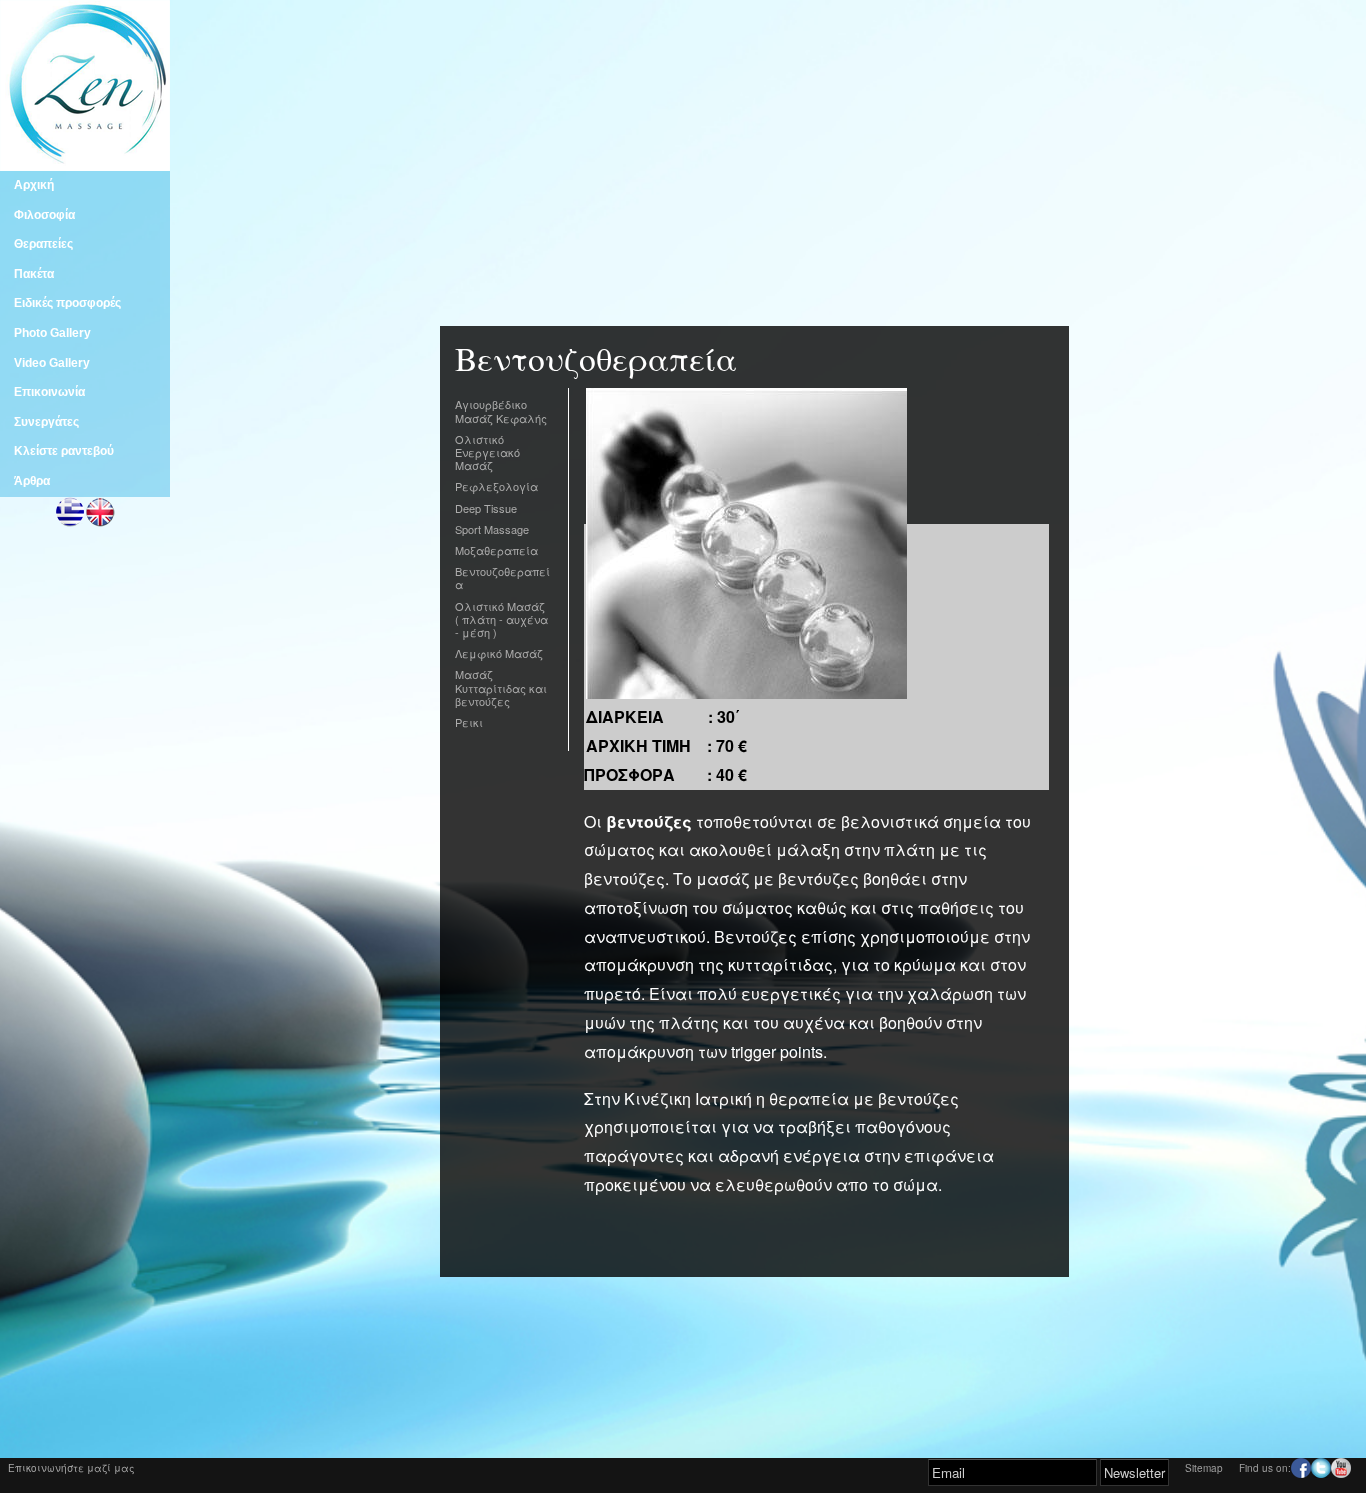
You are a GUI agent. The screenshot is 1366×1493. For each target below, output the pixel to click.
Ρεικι (469, 722)
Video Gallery (52, 363)
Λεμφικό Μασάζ (499, 653)
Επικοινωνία (49, 392)
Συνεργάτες (46, 422)
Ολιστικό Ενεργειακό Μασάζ (487, 452)
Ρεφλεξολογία (496, 486)
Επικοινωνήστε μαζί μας (71, 1468)
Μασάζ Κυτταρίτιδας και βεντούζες (501, 687)
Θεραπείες (43, 244)
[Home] (85, 161)
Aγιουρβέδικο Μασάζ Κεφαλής (501, 410)
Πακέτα (34, 274)
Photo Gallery (52, 333)
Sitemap (1204, 1468)
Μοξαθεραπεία (496, 550)
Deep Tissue (486, 508)
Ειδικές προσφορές (67, 303)
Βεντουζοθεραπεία (502, 577)
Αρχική (34, 185)
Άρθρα (32, 481)
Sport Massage (492, 529)
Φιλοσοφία (44, 215)
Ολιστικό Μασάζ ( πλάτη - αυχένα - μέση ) (501, 619)
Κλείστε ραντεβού (64, 451)
